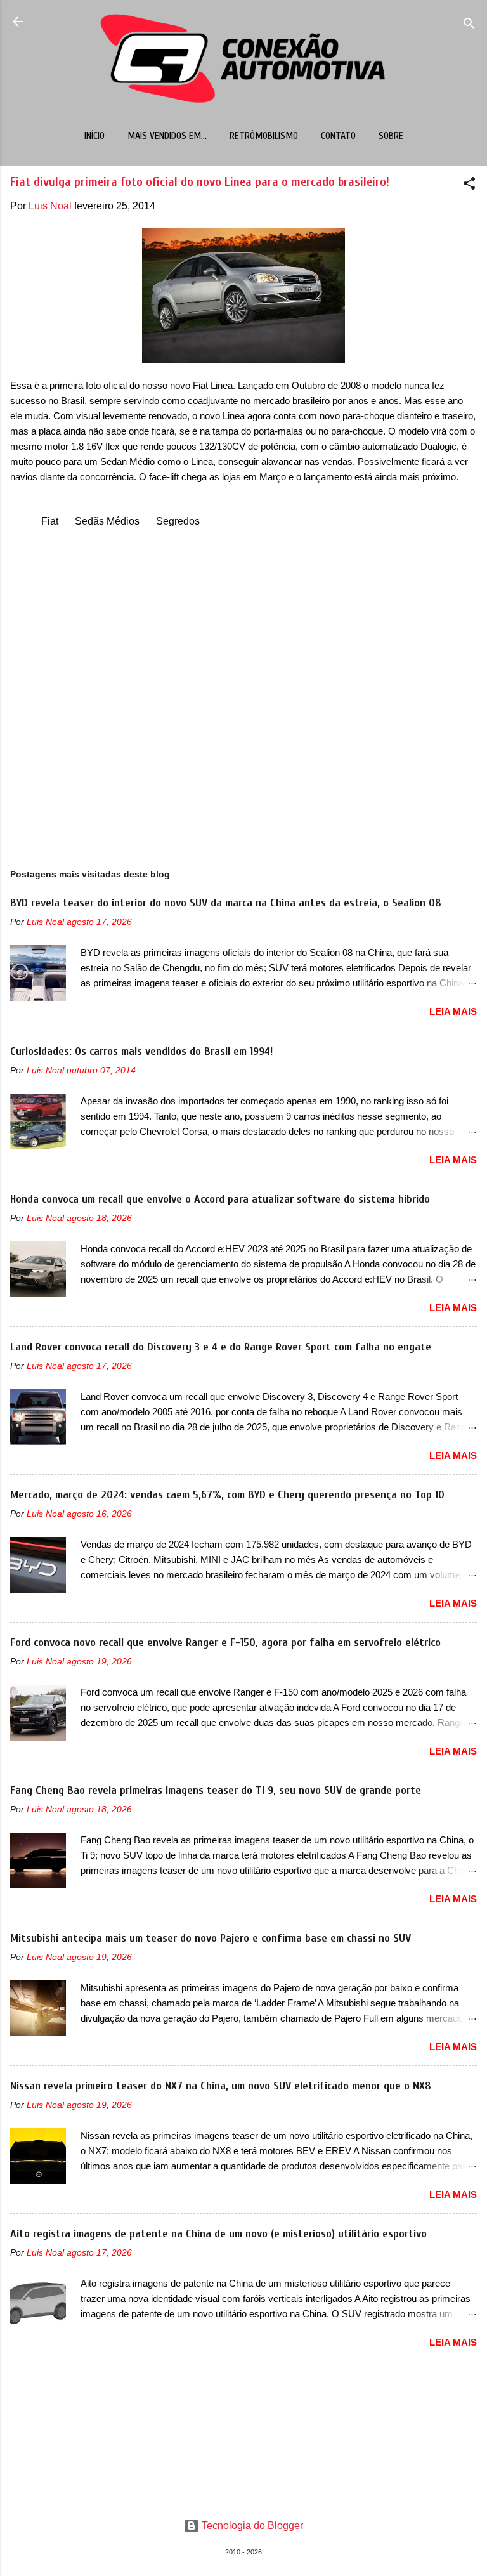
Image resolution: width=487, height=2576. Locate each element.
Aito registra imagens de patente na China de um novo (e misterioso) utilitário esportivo (218, 2234)
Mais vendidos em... (167, 136)
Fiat (50, 521)
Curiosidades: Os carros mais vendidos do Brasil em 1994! (141, 1051)
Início (94, 136)
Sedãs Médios (107, 521)
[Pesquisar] (469, 26)
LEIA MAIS (453, 1011)
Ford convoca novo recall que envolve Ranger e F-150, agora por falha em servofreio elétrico (225, 1643)
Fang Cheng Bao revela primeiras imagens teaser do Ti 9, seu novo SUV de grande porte (216, 1790)
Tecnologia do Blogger (251, 2526)
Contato (338, 136)
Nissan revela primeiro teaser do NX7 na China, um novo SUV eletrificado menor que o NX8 (221, 2086)
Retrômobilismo (264, 136)
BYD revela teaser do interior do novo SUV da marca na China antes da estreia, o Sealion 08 (226, 903)
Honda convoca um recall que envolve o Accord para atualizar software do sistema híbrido (220, 1199)
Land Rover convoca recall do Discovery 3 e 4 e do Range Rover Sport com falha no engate (221, 1347)
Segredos (178, 521)
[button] (469, 186)
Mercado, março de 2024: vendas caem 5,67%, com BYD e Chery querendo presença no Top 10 (227, 1495)
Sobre (391, 136)
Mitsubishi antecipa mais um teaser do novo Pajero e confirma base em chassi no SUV (211, 1938)
